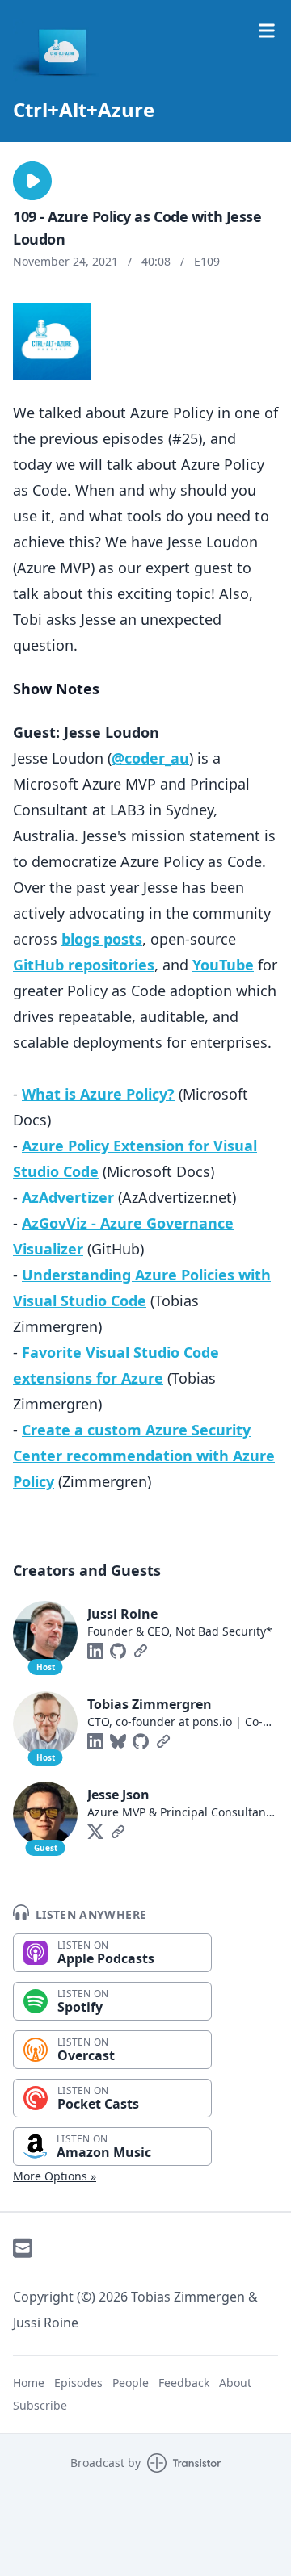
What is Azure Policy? (98, 1094)
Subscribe (40, 2405)
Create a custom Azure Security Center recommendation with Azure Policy (144, 1456)
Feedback (184, 2383)
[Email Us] (23, 2248)
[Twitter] (95, 1832)
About (235, 2383)
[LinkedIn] (95, 1651)
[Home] (145, 52)
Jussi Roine (122, 1614)
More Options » (55, 2176)
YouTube (223, 965)
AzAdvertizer (68, 1197)
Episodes (78, 2383)
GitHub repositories (84, 965)
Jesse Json (118, 1795)
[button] (32, 181)
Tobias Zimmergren (150, 1704)
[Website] (141, 1651)
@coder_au (150, 758)
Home (29, 2383)
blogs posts (102, 939)
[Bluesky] (118, 1741)
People (131, 2383)
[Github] (118, 1651)
